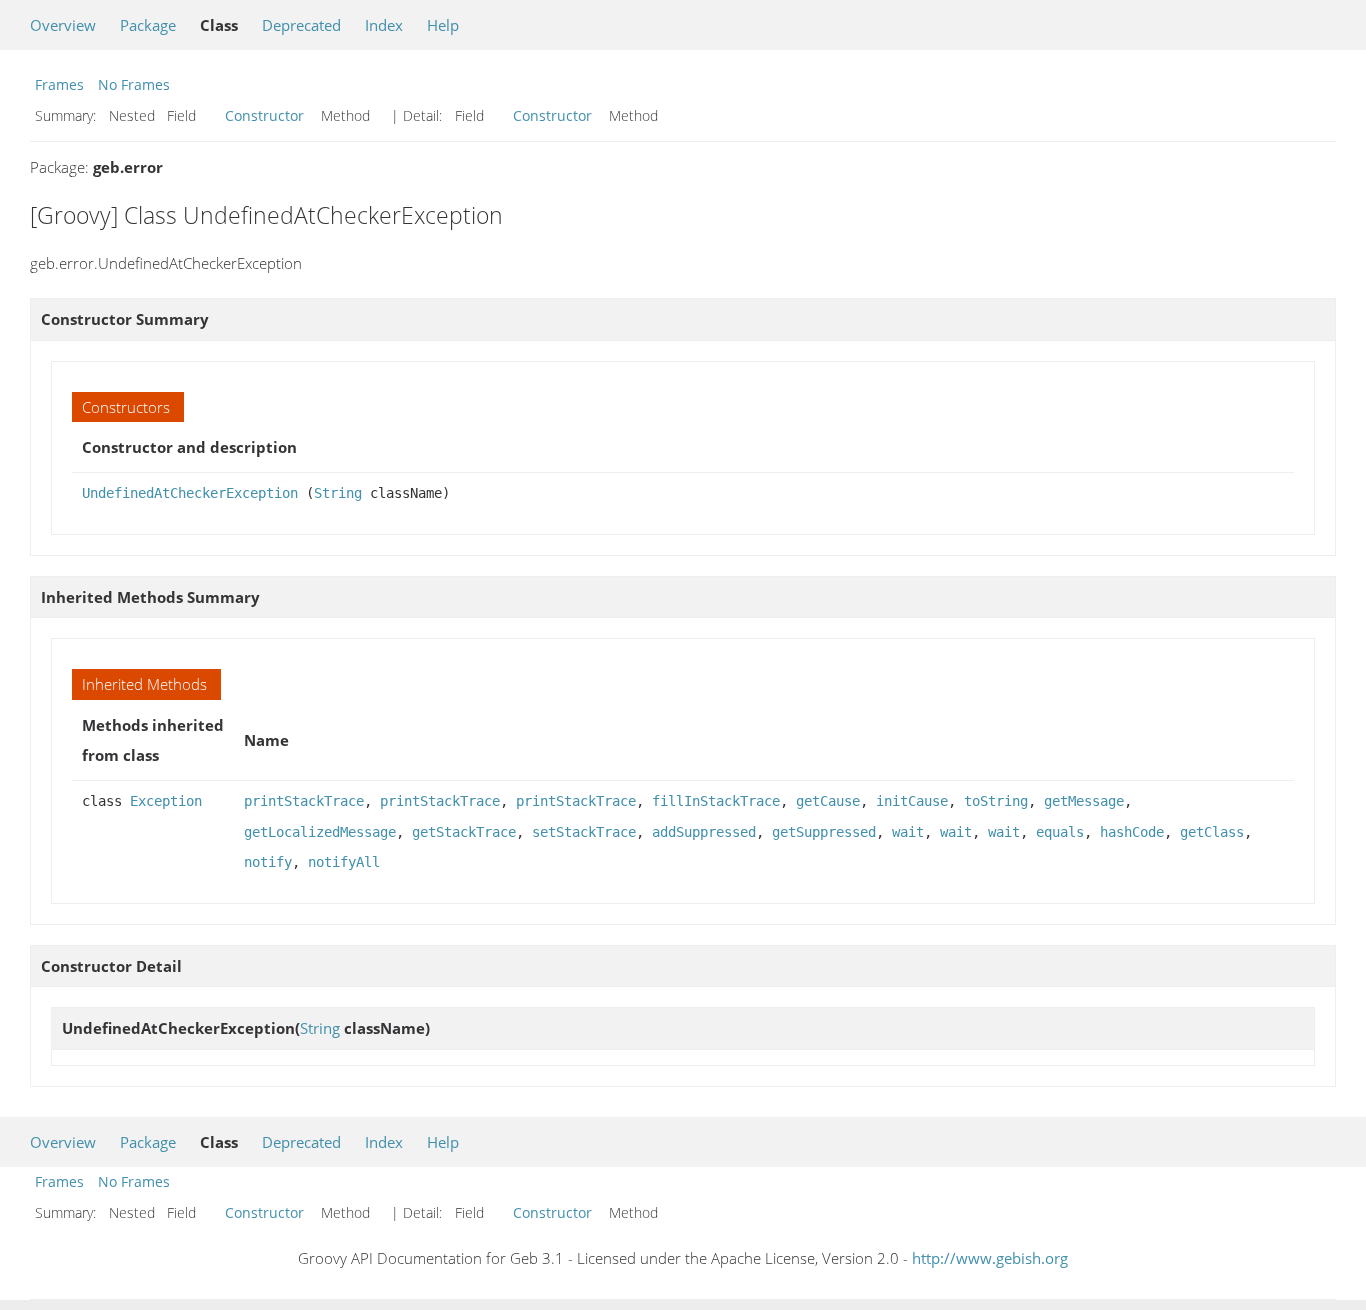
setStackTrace (584, 832)
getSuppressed (824, 832)
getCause (828, 801)
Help (443, 25)
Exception (166, 801)
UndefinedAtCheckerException (190, 493)
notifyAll (344, 862)
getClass (1212, 832)
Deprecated (301, 25)
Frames (59, 84)
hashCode (1132, 832)
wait (908, 832)
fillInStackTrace (716, 801)
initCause (912, 801)
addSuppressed (704, 832)
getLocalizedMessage (320, 832)
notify (268, 862)
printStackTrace (304, 801)
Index (384, 25)
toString (996, 801)
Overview (63, 25)
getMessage (1084, 801)
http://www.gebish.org (990, 1258)
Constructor (264, 115)
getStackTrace (464, 832)
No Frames (134, 84)
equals (1060, 832)
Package (148, 25)
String (338, 493)
